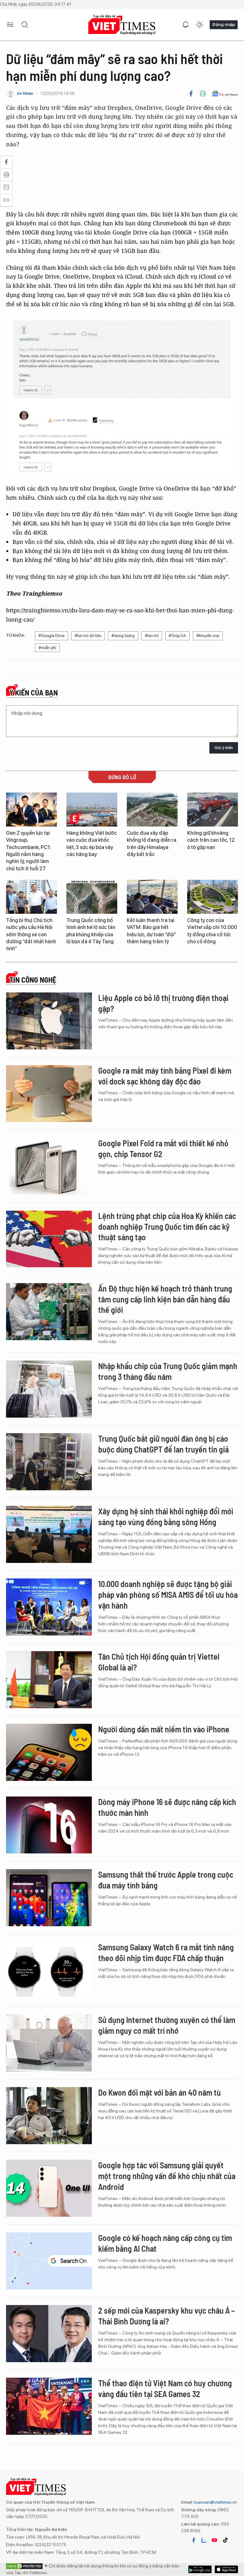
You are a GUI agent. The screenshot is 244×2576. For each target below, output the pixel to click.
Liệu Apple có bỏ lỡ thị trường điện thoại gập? (163, 1003)
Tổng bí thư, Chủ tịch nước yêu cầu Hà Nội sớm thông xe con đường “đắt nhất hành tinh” (31, 935)
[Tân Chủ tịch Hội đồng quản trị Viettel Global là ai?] (49, 1680)
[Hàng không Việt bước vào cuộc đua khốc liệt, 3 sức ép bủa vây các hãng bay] (92, 810)
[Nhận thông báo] (186, 25)
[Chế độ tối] (200, 25)
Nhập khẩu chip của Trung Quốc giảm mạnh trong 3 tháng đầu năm (168, 1371)
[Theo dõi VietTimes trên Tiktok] (225, 2540)
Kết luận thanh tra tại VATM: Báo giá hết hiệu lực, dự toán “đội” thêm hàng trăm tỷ (151, 931)
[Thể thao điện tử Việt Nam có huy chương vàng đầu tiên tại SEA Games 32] (49, 2406)
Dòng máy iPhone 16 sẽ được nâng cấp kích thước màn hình (167, 1807)
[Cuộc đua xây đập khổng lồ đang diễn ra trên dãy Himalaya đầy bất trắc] (152, 810)
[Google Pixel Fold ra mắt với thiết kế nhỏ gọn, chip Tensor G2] (49, 1166)
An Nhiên (25, 93)
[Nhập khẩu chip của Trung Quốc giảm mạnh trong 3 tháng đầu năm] (49, 1389)
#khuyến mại (208, 636)
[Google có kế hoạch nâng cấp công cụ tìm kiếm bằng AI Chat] (49, 2261)
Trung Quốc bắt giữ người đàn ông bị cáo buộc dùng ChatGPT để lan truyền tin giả (163, 1444)
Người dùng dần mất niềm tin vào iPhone (164, 1729)
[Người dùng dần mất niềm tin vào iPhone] (49, 1752)
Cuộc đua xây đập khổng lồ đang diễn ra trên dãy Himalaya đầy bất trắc (152, 844)
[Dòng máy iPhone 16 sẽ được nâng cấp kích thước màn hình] (49, 1825)
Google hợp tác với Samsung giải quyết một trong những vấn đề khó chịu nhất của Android (167, 2176)
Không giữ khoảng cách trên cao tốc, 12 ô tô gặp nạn (211, 840)
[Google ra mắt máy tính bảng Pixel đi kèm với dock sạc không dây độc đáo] (49, 1094)
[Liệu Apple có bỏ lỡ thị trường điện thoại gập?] (49, 1021)
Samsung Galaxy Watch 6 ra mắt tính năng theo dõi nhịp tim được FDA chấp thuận (166, 1952)
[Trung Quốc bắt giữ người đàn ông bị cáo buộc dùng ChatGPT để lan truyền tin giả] (49, 1462)
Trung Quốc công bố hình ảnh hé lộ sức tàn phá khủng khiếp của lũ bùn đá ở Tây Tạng (91, 931)
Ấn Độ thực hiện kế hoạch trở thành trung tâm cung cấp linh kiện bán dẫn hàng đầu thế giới (165, 1299)
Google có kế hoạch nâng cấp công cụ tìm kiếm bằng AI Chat (165, 2243)
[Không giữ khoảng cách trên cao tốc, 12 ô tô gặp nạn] (213, 810)
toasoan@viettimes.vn (215, 2502)
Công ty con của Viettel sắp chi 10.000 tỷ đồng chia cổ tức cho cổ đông (212, 931)
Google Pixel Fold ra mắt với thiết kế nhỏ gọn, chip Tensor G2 (163, 1148)
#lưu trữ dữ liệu (88, 636)
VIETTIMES (122, 25)
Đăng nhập (224, 24)
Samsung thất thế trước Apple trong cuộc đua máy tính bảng (166, 1880)
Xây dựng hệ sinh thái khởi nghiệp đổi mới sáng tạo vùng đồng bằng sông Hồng (166, 1516)
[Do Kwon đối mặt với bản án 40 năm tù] (49, 2116)
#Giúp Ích (177, 636)
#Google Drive (51, 636)
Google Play (226, 2569)
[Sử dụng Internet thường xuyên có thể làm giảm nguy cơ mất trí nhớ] (49, 2043)
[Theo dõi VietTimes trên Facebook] (194, 2540)
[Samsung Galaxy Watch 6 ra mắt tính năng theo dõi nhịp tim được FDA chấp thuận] (49, 1970)
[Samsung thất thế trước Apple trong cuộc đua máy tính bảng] (49, 1898)
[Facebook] (191, 94)
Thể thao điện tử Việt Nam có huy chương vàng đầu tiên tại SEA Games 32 (165, 2388)
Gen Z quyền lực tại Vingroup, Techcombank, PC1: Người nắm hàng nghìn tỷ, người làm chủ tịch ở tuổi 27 (29, 851)
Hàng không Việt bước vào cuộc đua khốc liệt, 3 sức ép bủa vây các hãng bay (92, 844)
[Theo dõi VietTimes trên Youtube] (214, 2540)
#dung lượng (123, 636)
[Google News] (225, 94)
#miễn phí (47, 648)
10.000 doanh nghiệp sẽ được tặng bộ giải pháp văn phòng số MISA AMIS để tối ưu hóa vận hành (168, 1594)
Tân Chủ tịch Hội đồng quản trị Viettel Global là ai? (159, 1662)
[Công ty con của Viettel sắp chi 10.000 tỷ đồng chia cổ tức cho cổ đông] (213, 897)
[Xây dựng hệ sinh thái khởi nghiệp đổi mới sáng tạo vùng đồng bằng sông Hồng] (49, 1534)
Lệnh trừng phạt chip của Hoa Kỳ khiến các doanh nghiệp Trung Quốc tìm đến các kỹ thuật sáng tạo (167, 1226)
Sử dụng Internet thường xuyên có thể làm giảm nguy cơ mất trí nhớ (167, 2025)
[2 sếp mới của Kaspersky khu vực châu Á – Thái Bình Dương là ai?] (49, 2334)
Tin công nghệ (33, 980)
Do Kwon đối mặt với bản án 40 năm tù (159, 2092)
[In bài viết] (203, 94)
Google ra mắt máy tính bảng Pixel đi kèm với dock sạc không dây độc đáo (165, 1076)
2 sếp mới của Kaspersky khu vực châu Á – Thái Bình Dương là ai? (166, 2316)
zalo (204, 2540)
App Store (200, 2569)
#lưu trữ (152, 636)
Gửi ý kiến (224, 748)
